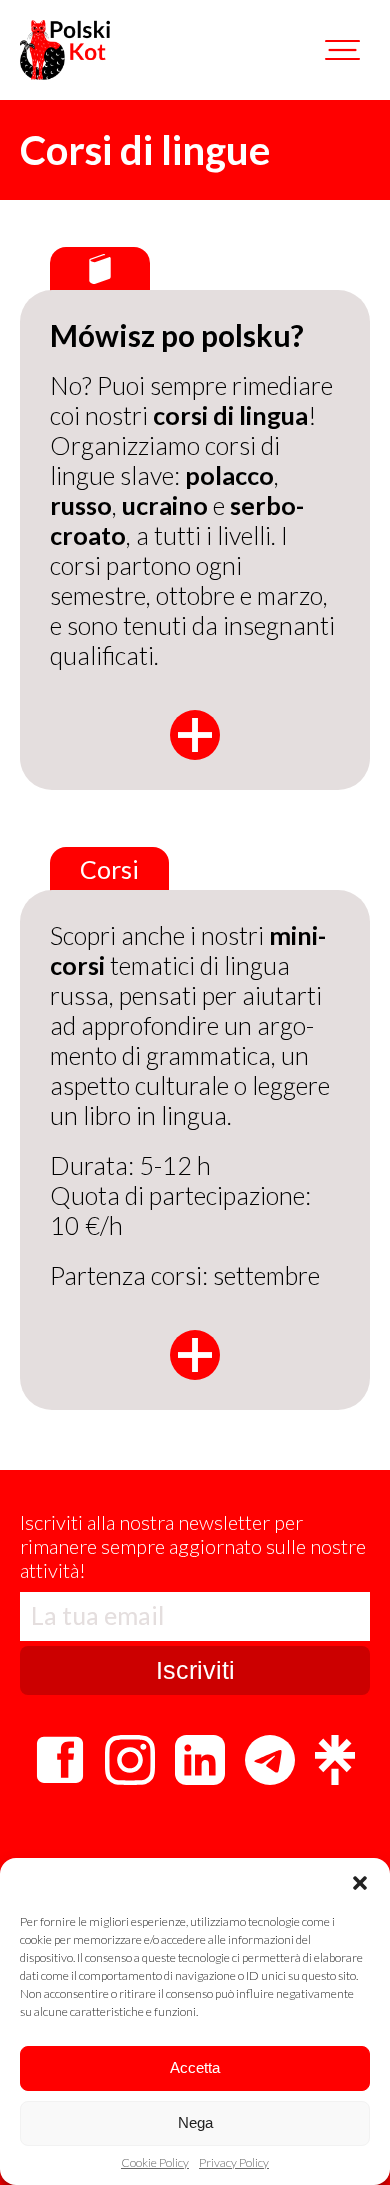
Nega (195, 2122)
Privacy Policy (234, 2163)
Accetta (195, 2067)
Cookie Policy (155, 2163)
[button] (360, 1883)
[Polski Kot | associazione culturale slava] (65, 50)
